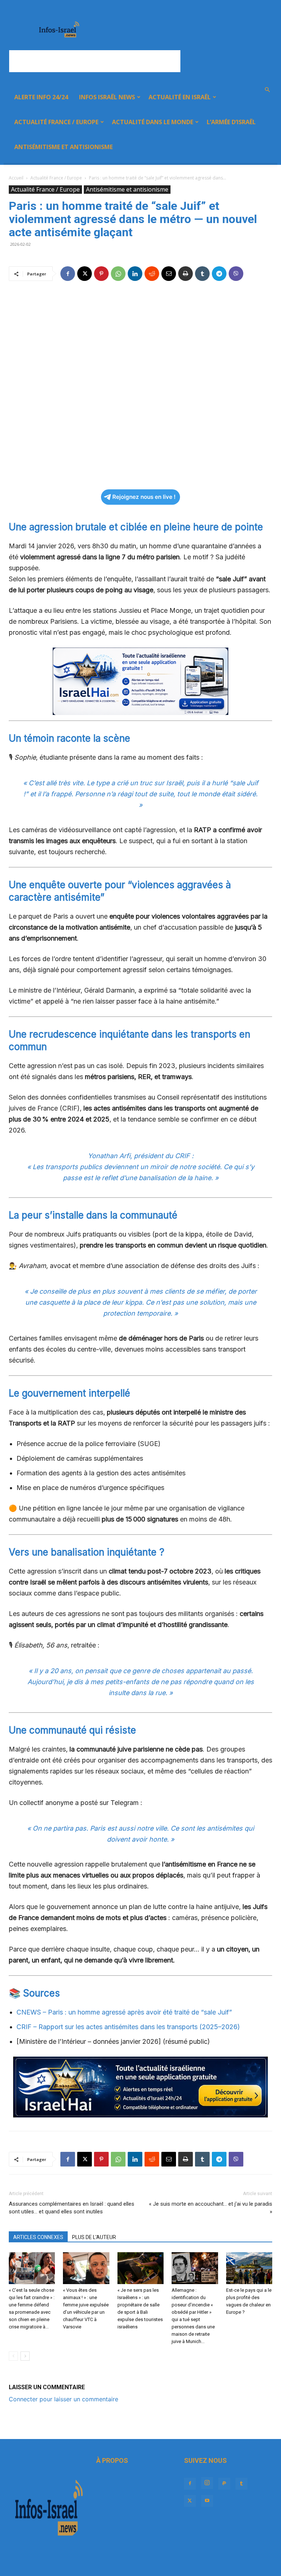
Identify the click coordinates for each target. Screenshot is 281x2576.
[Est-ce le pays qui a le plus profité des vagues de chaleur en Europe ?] (249, 2268)
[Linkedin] (135, 274)
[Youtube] (207, 2501)
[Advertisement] (95, 61)
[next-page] (25, 2356)
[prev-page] (13, 2356)
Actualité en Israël (180, 97)
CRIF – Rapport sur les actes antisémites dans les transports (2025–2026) (128, 2027)
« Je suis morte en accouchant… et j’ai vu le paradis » (211, 2208)
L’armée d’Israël (231, 122)
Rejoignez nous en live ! (144, 497)
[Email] (169, 274)
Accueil (16, 178)
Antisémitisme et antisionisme (63, 147)
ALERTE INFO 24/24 (41, 97)
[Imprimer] (186, 274)
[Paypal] (224, 2484)
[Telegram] (219, 274)
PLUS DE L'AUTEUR (94, 2237)
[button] (267, 90)
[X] (85, 274)
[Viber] (236, 274)
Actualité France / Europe (56, 122)
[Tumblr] (202, 274)
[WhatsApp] (118, 274)
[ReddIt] (152, 274)
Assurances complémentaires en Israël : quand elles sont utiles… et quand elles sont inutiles (72, 2208)
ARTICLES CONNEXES (38, 2237)
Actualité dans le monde (153, 122)
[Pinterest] (101, 274)
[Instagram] (207, 2483)
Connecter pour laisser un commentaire (63, 2399)
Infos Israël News (107, 97)
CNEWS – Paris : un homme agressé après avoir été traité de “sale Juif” (124, 2012)
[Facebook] (68, 274)
